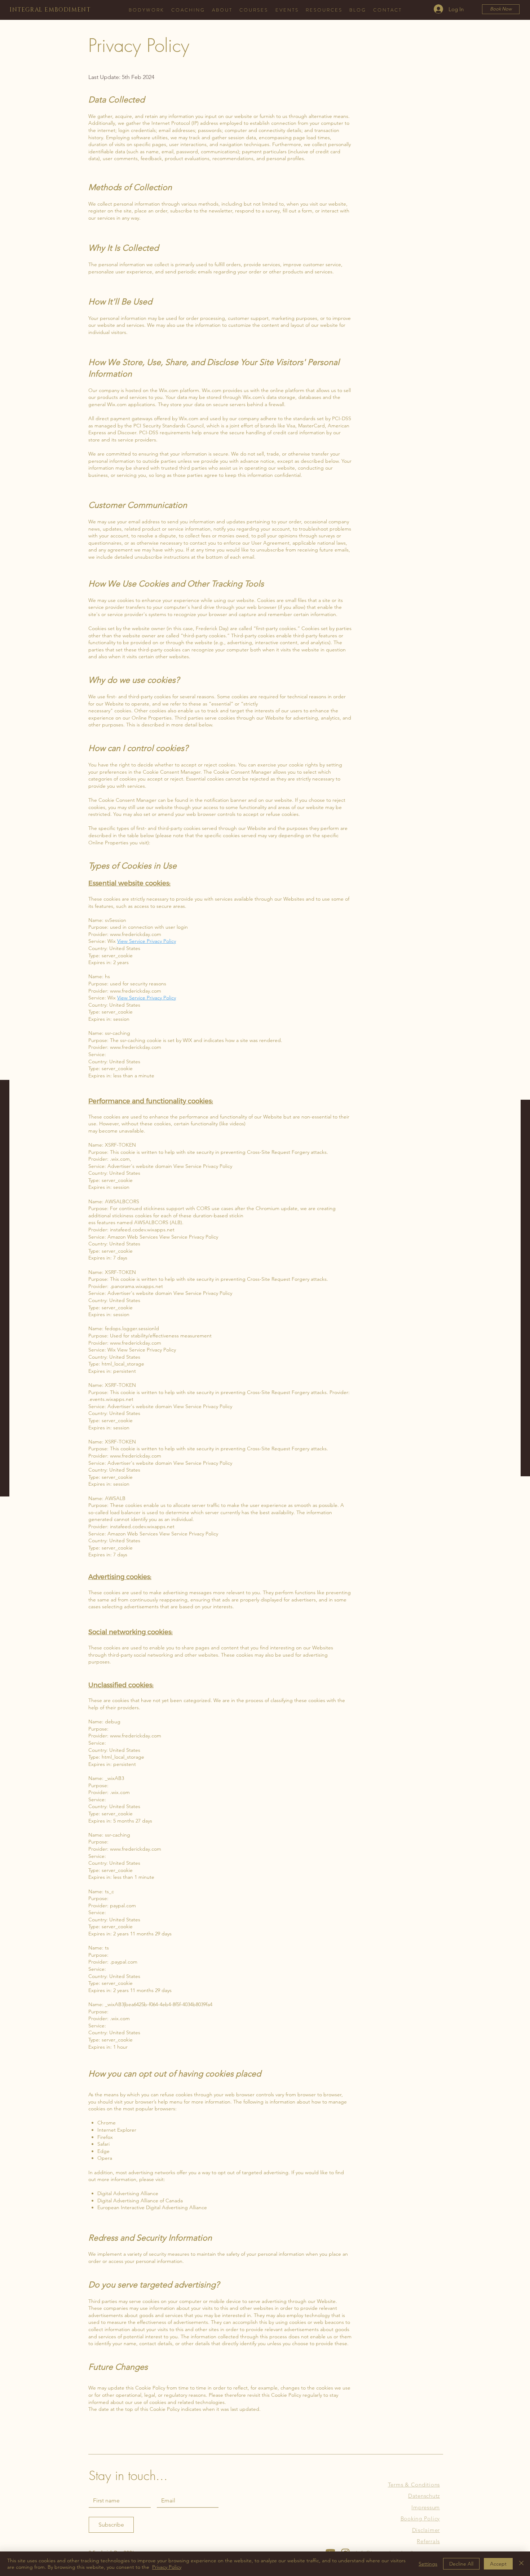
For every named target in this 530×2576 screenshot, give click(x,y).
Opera (105, 2158)
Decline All (461, 2564)
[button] (188, 10)
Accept (498, 2564)
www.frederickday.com (136, 934)
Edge (103, 2151)
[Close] (521, 2564)
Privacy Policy (167, 2567)
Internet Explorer (117, 2130)
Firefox (105, 2137)
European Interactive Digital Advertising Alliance (152, 2207)
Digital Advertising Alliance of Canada (140, 2201)
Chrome (107, 2123)
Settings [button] (428, 2564)
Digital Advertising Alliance (128, 2193)
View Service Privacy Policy (147, 941)
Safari (103, 2144)
